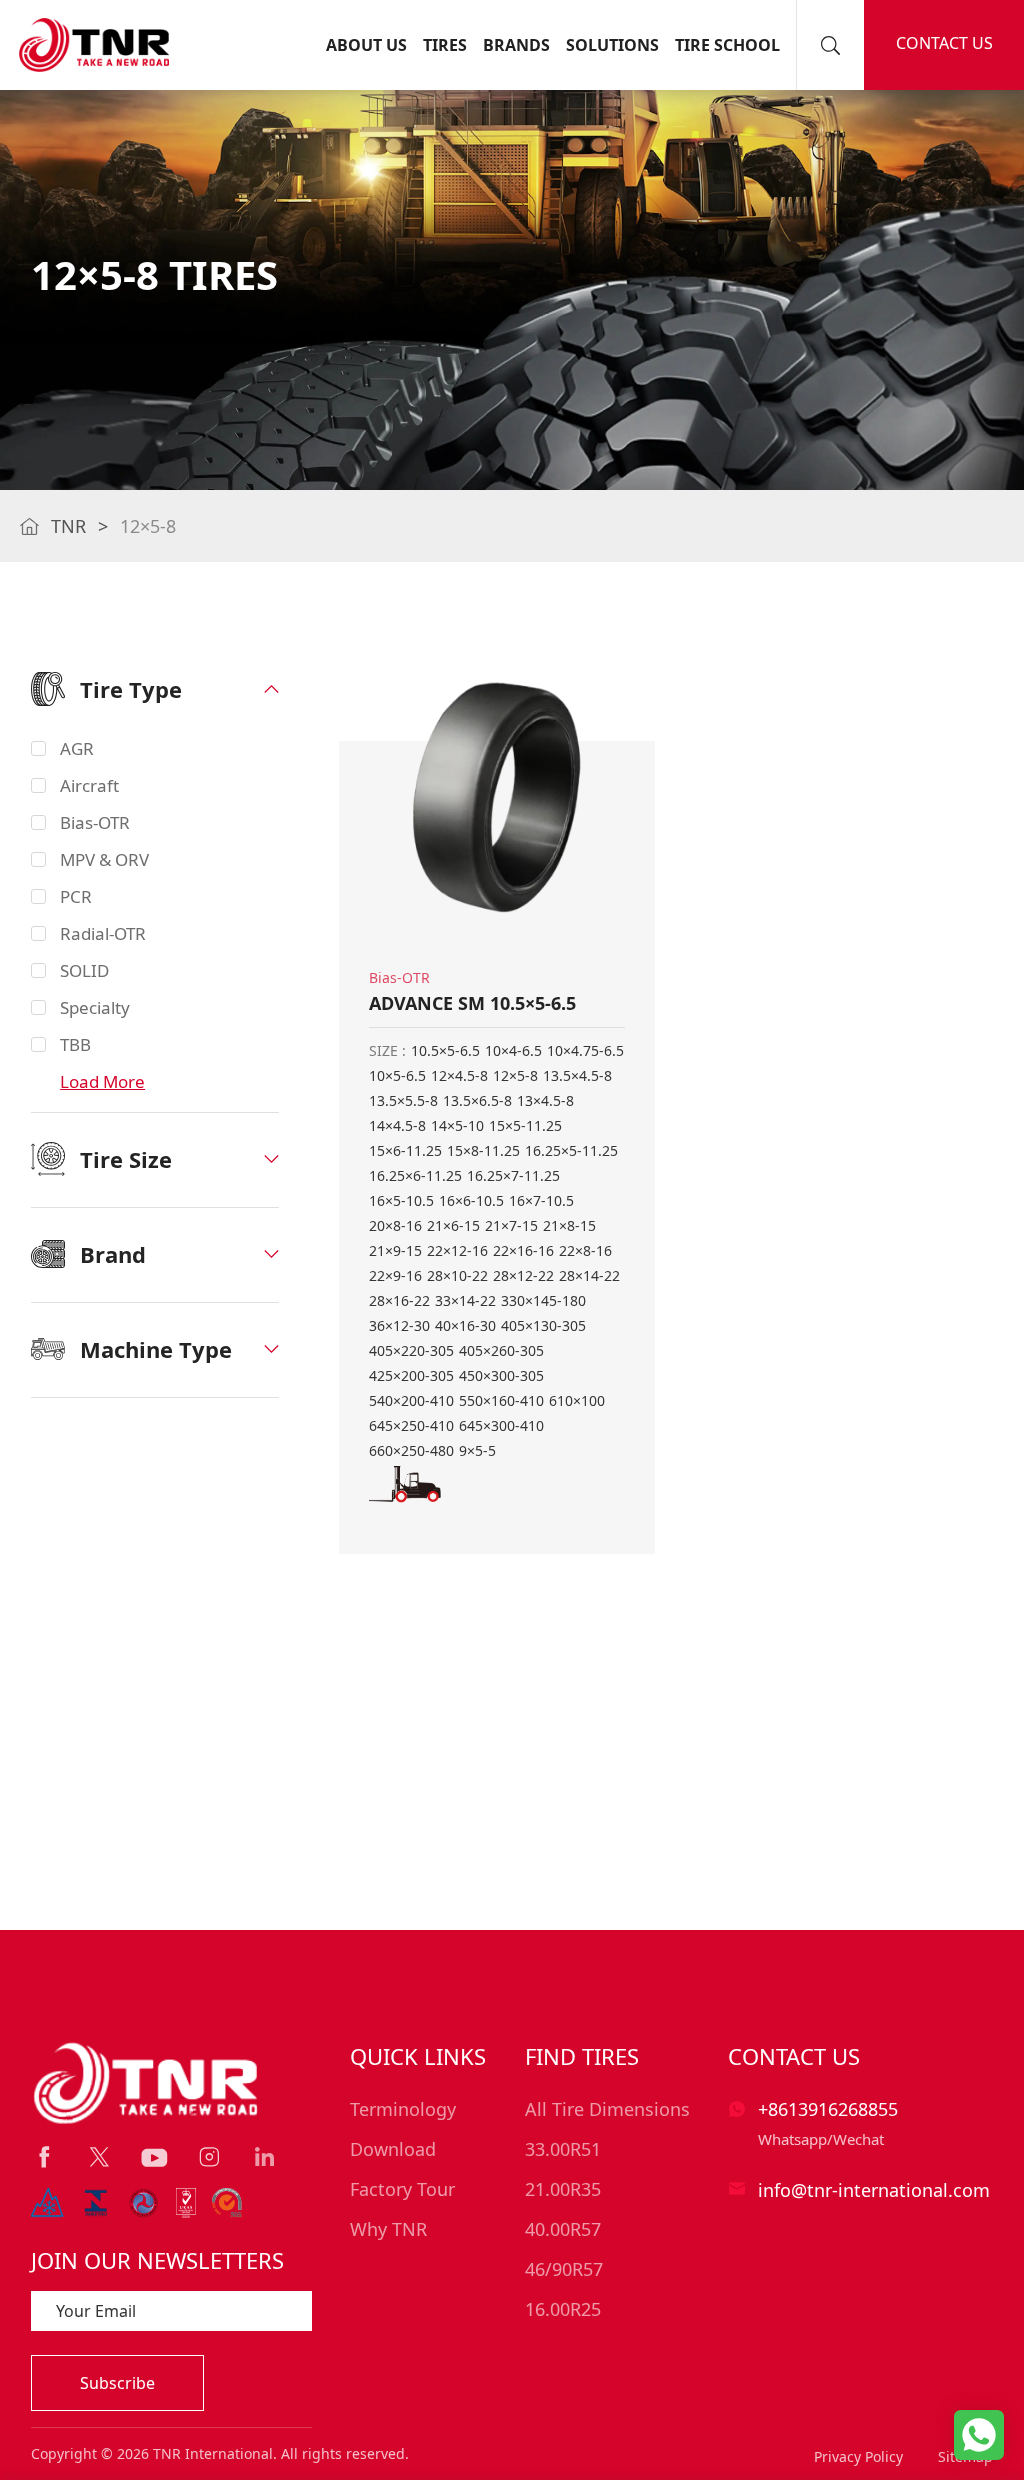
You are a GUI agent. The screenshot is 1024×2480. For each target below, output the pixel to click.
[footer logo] (147, 2083)
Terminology (403, 2109)
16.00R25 (563, 2309)
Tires (445, 45)
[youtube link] (154, 2158)
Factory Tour (402, 2189)
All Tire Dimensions (607, 2109)
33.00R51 (563, 2149)
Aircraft (89, 785)
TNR (68, 526)
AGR (77, 748)
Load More (102, 1081)
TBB (75, 1044)
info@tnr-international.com (874, 2190)
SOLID (84, 970)
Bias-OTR (95, 822)
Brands (516, 45)
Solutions (612, 45)
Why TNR (388, 2229)
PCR (76, 896)
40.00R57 (563, 2229)
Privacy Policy (858, 2456)
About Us (366, 45)
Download (393, 2149)
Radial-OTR (103, 933)
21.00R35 (563, 2189)
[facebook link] (44, 2156)
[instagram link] (209, 2156)
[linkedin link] (264, 2156)
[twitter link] (99, 2156)
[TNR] (94, 45)
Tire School (727, 45)
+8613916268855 (828, 2109)
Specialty (95, 1007)
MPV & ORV (104, 859)
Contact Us (944, 43)
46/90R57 (564, 2269)
